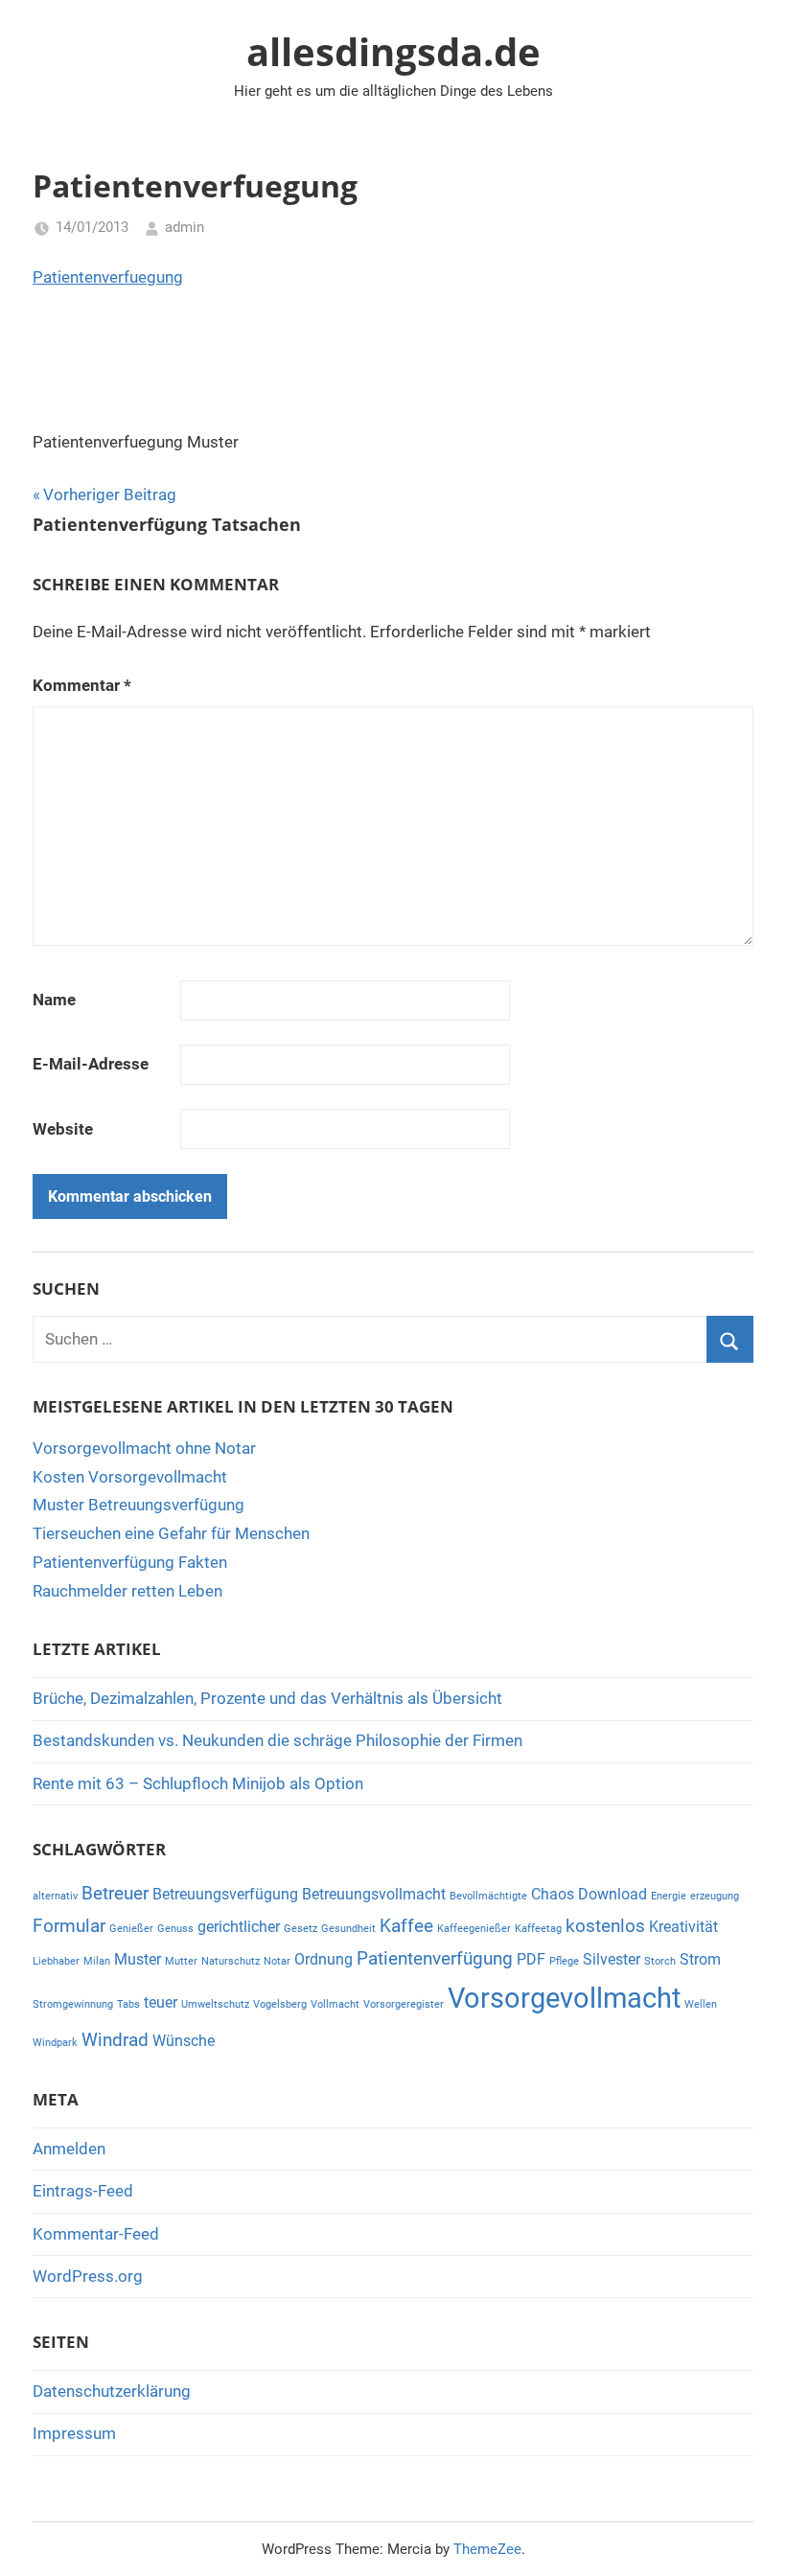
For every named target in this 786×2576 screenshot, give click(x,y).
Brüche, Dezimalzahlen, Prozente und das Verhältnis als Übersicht (267, 1698)
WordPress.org (88, 2276)
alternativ (55, 1896)
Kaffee (406, 1926)
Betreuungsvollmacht (374, 1894)
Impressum (74, 2433)
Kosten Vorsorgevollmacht (130, 1477)
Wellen (701, 2004)
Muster (138, 1959)
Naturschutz (231, 1961)
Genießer (131, 1929)
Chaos (553, 1894)
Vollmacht (335, 2004)
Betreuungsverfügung (225, 1894)
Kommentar (82, 685)
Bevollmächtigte (488, 1896)
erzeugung (715, 1896)
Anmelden (69, 2149)
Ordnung (324, 1959)
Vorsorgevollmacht (564, 1998)
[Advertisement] (381, 359)
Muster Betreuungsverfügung (139, 1505)
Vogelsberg (280, 2004)
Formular (69, 1926)
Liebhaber (56, 1961)
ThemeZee (487, 2549)
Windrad (115, 2040)
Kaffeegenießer (474, 1929)
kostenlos (605, 1926)
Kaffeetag (538, 1929)
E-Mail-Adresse (91, 1064)
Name (54, 1000)
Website (63, 1129)
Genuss (175, 1929)
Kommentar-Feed (96, 2234)
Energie (669, 1896)
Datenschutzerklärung (112, 2391)
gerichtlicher (239, 1927)
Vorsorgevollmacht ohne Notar (144, 1448)
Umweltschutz (215, 2004)
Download (613, 1894)
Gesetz (301, 1929)
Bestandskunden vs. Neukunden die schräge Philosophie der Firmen (277, 1740)
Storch (660, 1961)
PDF (531, 1959)
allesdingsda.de (393, 51)
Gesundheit (348, 1929)
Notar (277, 1961)
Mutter (181, 1961)
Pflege (564, 1961)
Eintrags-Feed (83, 2191)
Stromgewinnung (73, 2004)
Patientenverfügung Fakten (130, 1562)
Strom (700, 1959)
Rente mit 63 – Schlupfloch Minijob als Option (198, 1783)
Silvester (612, 1959)
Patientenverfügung (435, 1958)
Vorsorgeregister (404, 2004)
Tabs (128, 2004)
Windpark (55, 2043)
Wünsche (184, 2041)
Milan (97, 1961)
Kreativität (683, 1927)
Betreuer (115, 1893)
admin (185, 227)
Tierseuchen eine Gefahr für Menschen (171, 1533)
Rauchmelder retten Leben (127, 1591)
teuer (161, 2002)
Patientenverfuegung (108, 277)
